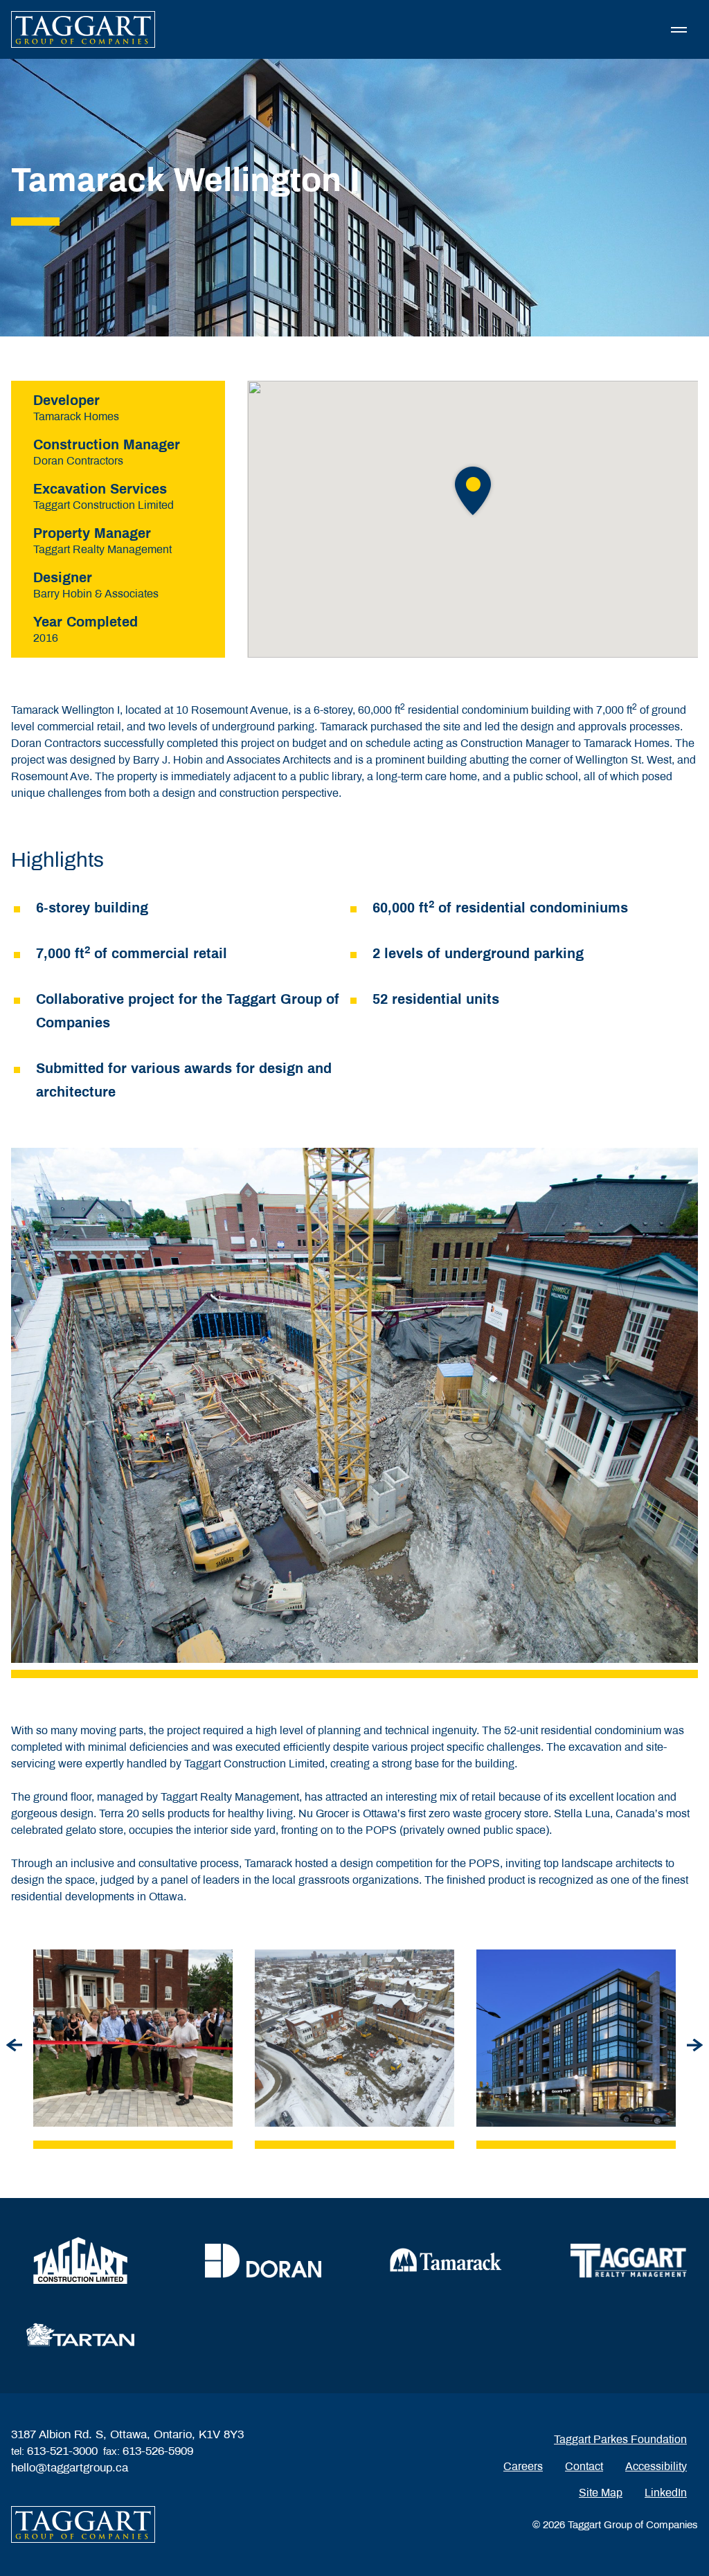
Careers (523, 2466)
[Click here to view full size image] (133, 2038)
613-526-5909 (158, 2451)
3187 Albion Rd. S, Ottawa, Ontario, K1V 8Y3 (127, 2434)
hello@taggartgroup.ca (70, 2468)
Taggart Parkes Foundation (620, 2439)
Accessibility (656, 2466)
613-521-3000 (62, 2451)
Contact (584, 2466)
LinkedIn (666, 2493)
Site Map (601, 2493)
